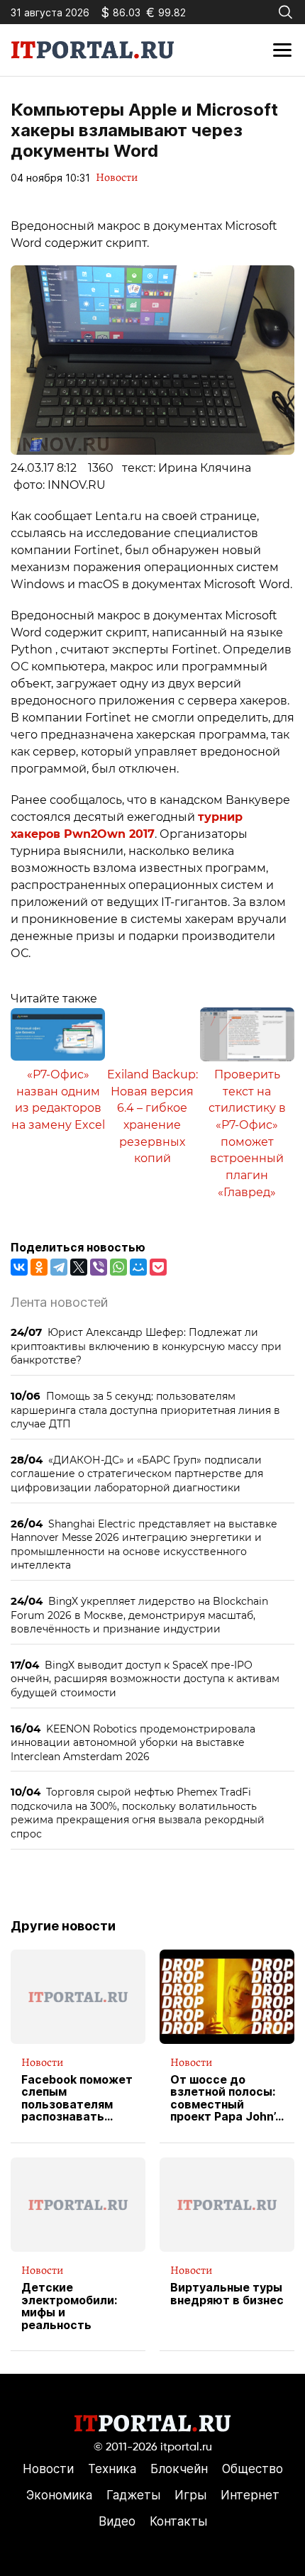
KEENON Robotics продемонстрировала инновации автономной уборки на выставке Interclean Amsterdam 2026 (133, 1742)
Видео (117, 2521)
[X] (79, 1267)
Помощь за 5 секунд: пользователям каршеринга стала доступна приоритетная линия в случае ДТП (145, 1410)
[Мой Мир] (138, 1267)
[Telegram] (59, 1267)
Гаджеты (133, 2495)
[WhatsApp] (118, 1267)
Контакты (178, 2521)
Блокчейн (179, 2469)
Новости (117, 177)
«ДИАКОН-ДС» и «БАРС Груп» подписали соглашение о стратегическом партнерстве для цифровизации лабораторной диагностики (137, 1474)
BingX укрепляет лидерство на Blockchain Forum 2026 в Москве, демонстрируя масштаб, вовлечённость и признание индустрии (139, 1615)
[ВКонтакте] (19, 1267)
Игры (190, 2495)
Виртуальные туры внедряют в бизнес (227, 2294)
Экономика (59, 2495)
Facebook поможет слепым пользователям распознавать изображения (77, 2099)
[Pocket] (158, 1267)
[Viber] (99, 1267)
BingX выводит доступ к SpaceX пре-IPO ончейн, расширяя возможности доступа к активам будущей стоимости (145, 1679)
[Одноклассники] (39, 1267)
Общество (253, 2469)
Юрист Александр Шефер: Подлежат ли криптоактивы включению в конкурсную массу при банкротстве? (146, 1346)
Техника (112, 2469)
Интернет (250, 2495)
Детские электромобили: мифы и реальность (69, 2306)
